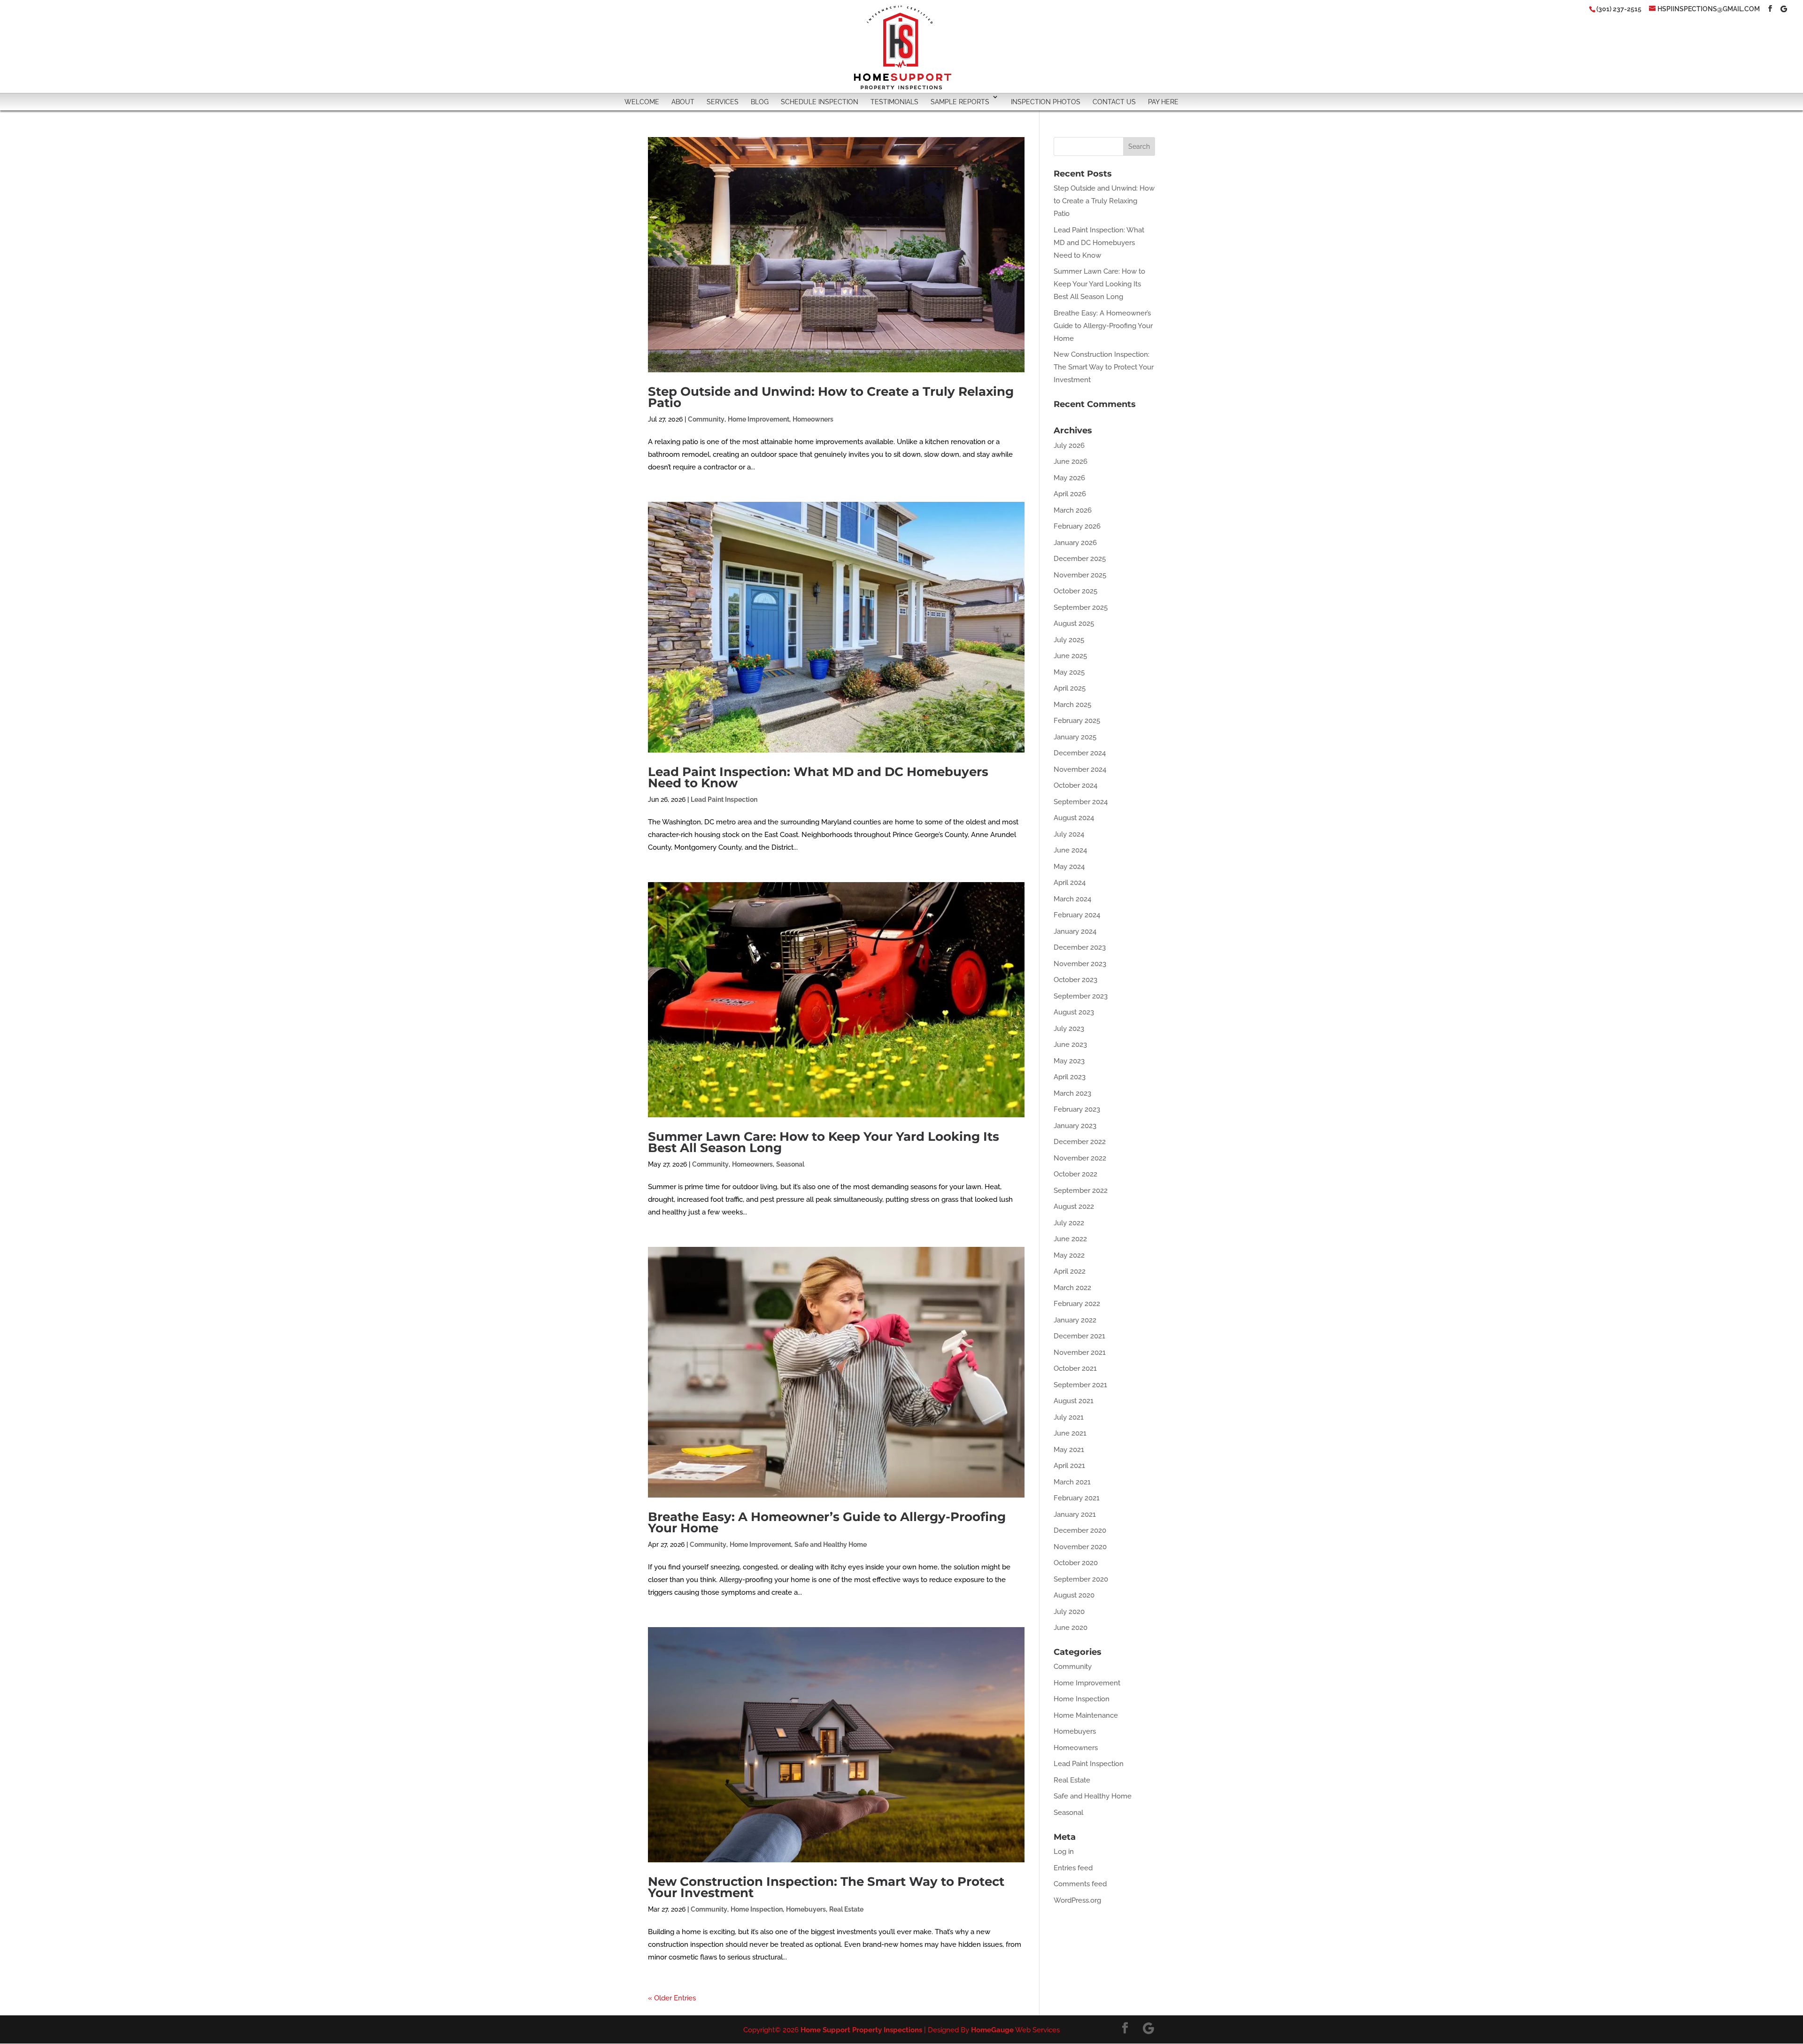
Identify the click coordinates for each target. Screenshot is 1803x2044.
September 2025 (1081, 607)
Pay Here (1163, 102)
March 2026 (1073, 510)
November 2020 (1080, 1547)
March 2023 (1072, 1093)
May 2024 (1069, 867)
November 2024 (1080, 769)
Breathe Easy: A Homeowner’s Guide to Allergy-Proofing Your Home (827, 1522)
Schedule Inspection (820, 102)
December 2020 (1080, 1530)
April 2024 (1070, 883)
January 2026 (1075, 543)
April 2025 (1070, 688)
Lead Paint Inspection (724, 799)
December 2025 (1080, 559)
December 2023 (1080, 947)
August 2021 (1074, 1401)
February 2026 (1077, 526)
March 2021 (1072, 1482)
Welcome (642, 102)
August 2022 (1074, 1206)
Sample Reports (960, 102)
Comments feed (1080, 1884)
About (683, 102)
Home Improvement (759, 419)
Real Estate (846, 1909)
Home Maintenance (1086, 1715)
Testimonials (894, 102)
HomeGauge (992, 2030)
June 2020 (1071, 1628)
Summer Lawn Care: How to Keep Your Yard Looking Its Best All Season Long (824, 1142)
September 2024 (1081, 802)
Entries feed (1073, 1868)
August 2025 (1074, 623)
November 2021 (1080, 1352)
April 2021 (1069, 1466)
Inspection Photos (1046, 102)
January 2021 (1075, 1514)
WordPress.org (1077, 1900)
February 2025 (1077, 721)
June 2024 (1070, 850)
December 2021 (1079, 1336)
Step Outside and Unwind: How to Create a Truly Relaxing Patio (831, 397)
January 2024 (1075, 931)
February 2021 (1077, 1498)
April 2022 (1070, 1271)
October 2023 (1075, 980)
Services (723, 102)
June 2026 (1071, 461)
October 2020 (1076, 1563)
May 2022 (1069, 1255)
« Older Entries (672, 1998)
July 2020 (1069, 1612)
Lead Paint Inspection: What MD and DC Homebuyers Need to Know (818, 777)
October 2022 (1075, 1174)
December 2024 (1080, 753)
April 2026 (1070, 494)
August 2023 (1074, 1012)
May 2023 (1069, 1061)
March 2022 (1072, 1288)
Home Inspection (757, 1909)
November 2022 (1080, 1158)
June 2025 (1070, 656)
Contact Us (1114, 102)
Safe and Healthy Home (831, 1545)
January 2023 (1075, 1126)
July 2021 (1069, 1417)
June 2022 (1070, 1239)
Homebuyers (806, 1909)
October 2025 (1075, 591)
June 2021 (1070, 1433)
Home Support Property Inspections (861, 2030)
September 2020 (1081, 1579)
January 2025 (1075, 737)
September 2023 (1081, 996)
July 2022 (1069, 1223)
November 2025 (1080, 575)
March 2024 (1072, 899)
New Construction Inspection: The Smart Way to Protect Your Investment (826, 1887)
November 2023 (1080, 964)
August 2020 (1074, 1595)
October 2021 (1075, 1368)
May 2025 (1069, 672)
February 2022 (1077, 1304)
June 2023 (1070, 1045)
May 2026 (1069, 478)
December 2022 (1080, 1142)
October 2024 (1075, 785)
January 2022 (1075, 1320)
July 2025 (1069, 640)
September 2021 (1080, 1385)
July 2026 (1069, 446)
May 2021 (1069, 1450)
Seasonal (790, 1164)
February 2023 (1077, 1109)
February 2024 (1077, 915)
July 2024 (1069, 834)
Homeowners (813, 419)
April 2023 (1070, 1077)
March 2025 (1072, 705)
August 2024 (1074, 818)
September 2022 (1081, 1191)
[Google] (1784, 9)
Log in (1064, 1852)
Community (706, 419)
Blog (760, 102)
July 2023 (1069, 1029)
